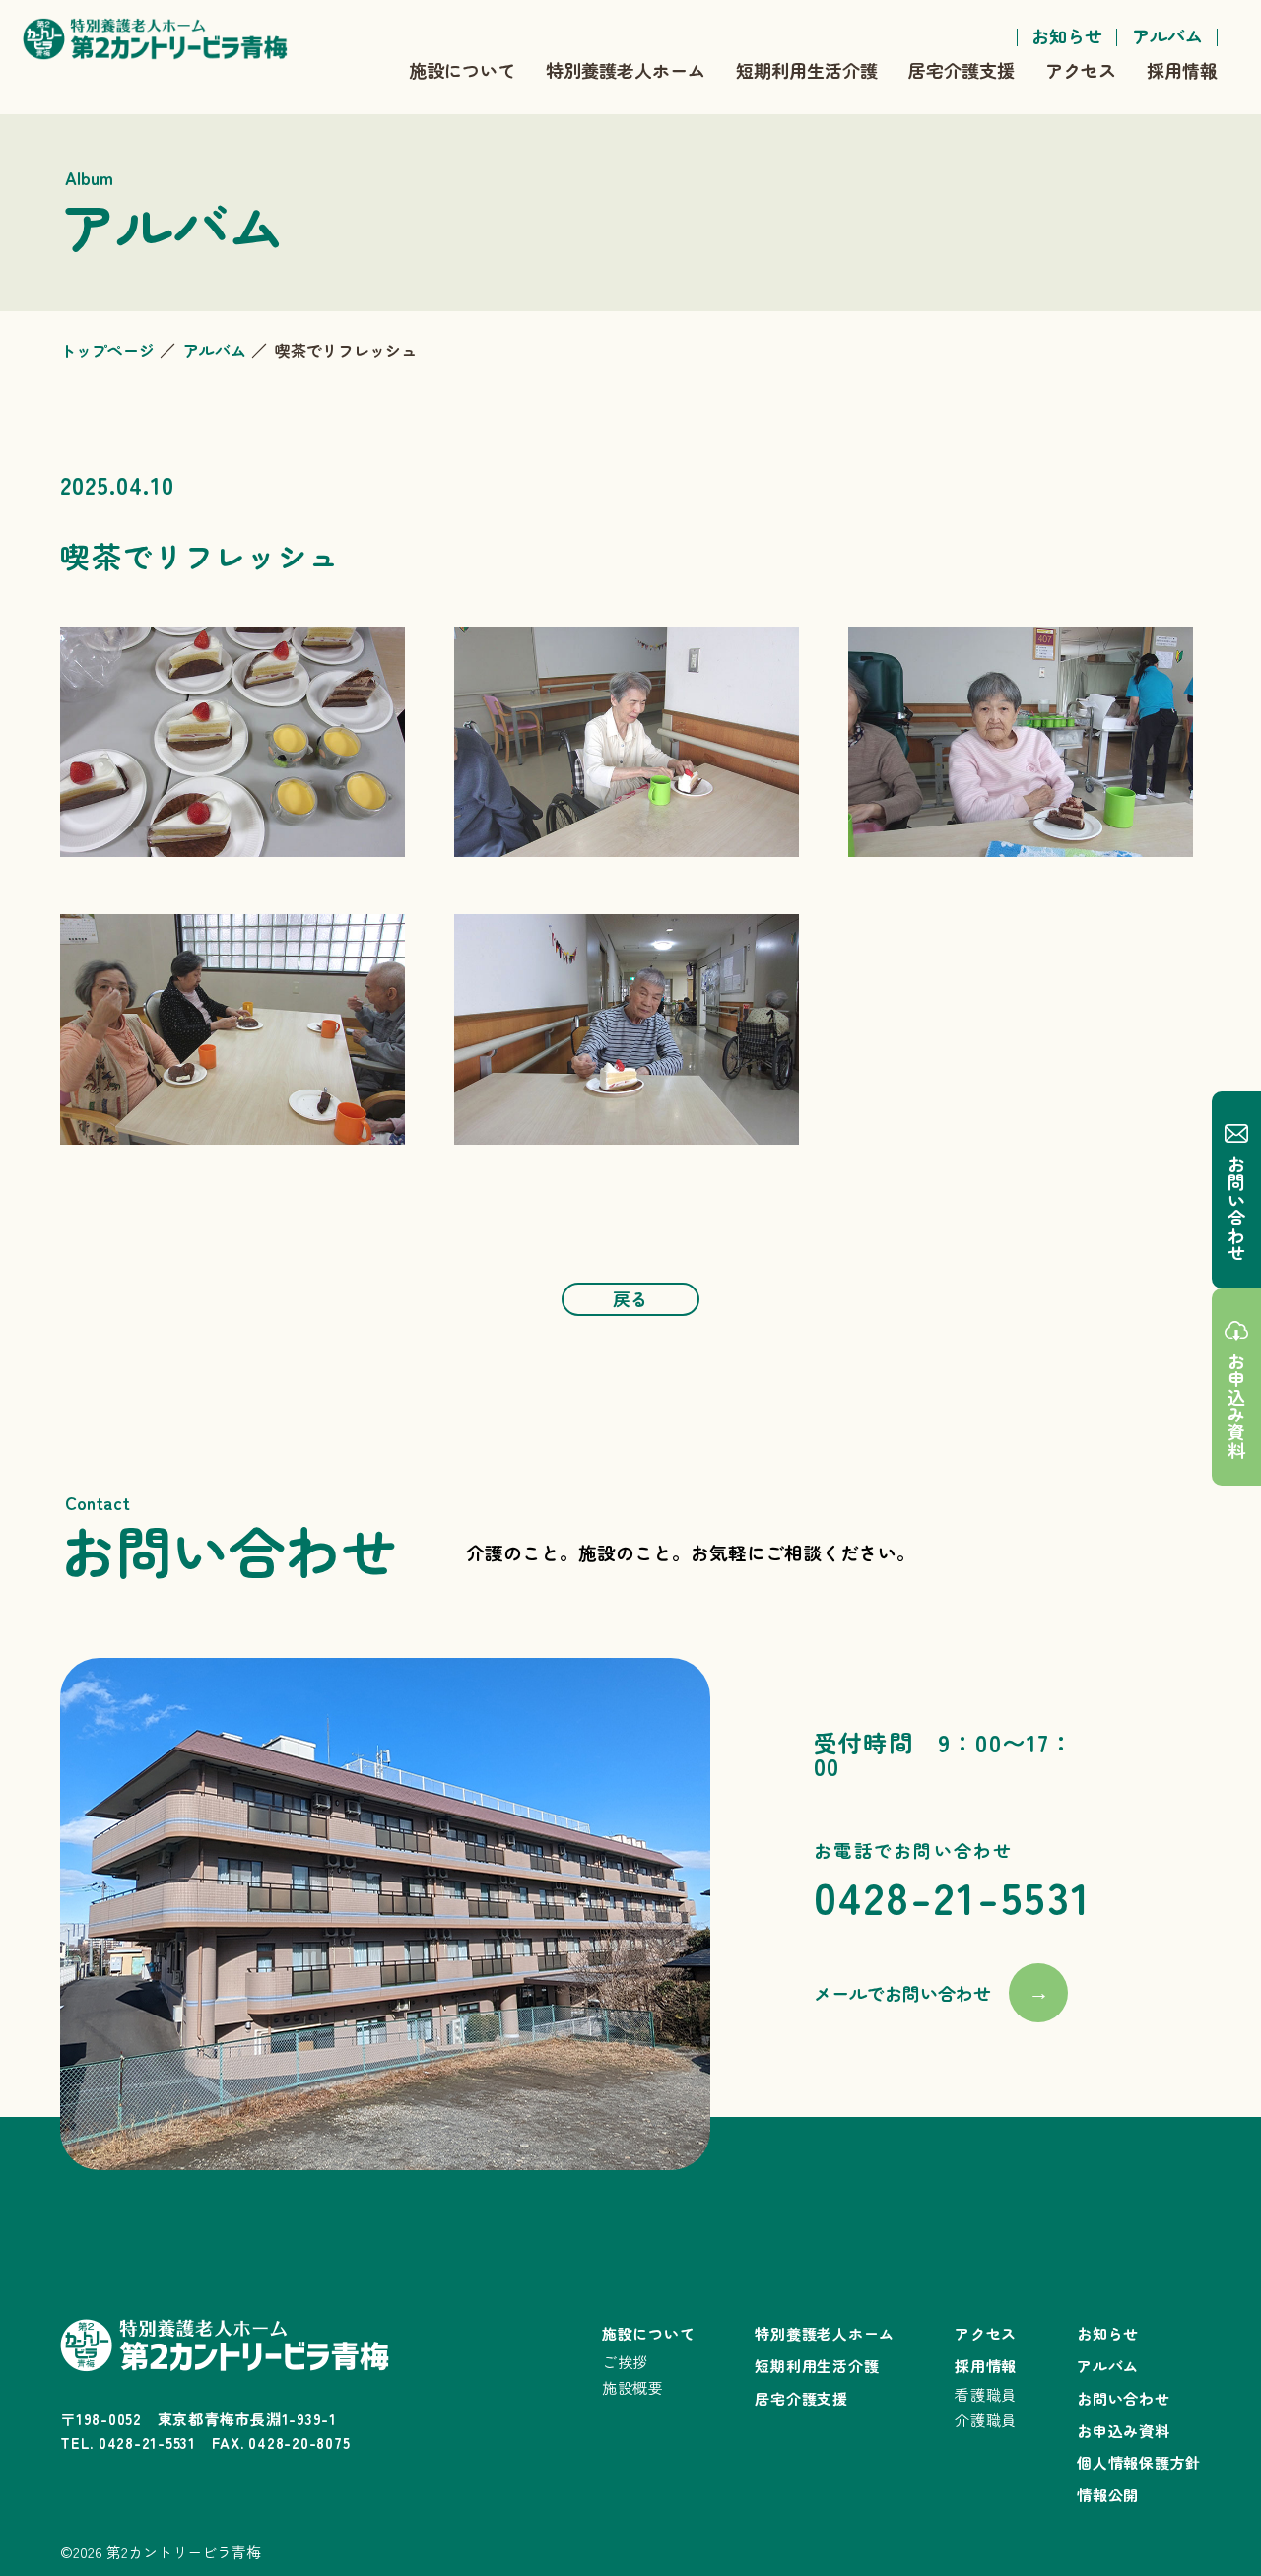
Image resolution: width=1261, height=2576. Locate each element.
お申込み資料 (1236, 1406)
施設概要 (633, 2387)
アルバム (1167, 35)
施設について (462, 70)
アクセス (1081, 70)
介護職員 (986, 2420)
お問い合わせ (1236, 1209)
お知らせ (1067, 35)
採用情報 (1182, 70)
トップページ (107, 350)
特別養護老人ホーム (626, 70)
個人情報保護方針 (1139, 2462)
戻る (630, 1298)
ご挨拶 (625, 2362)
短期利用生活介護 (807, 70)
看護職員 (986, 2394)
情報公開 (1108, 2495)
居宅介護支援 (962, 70)
